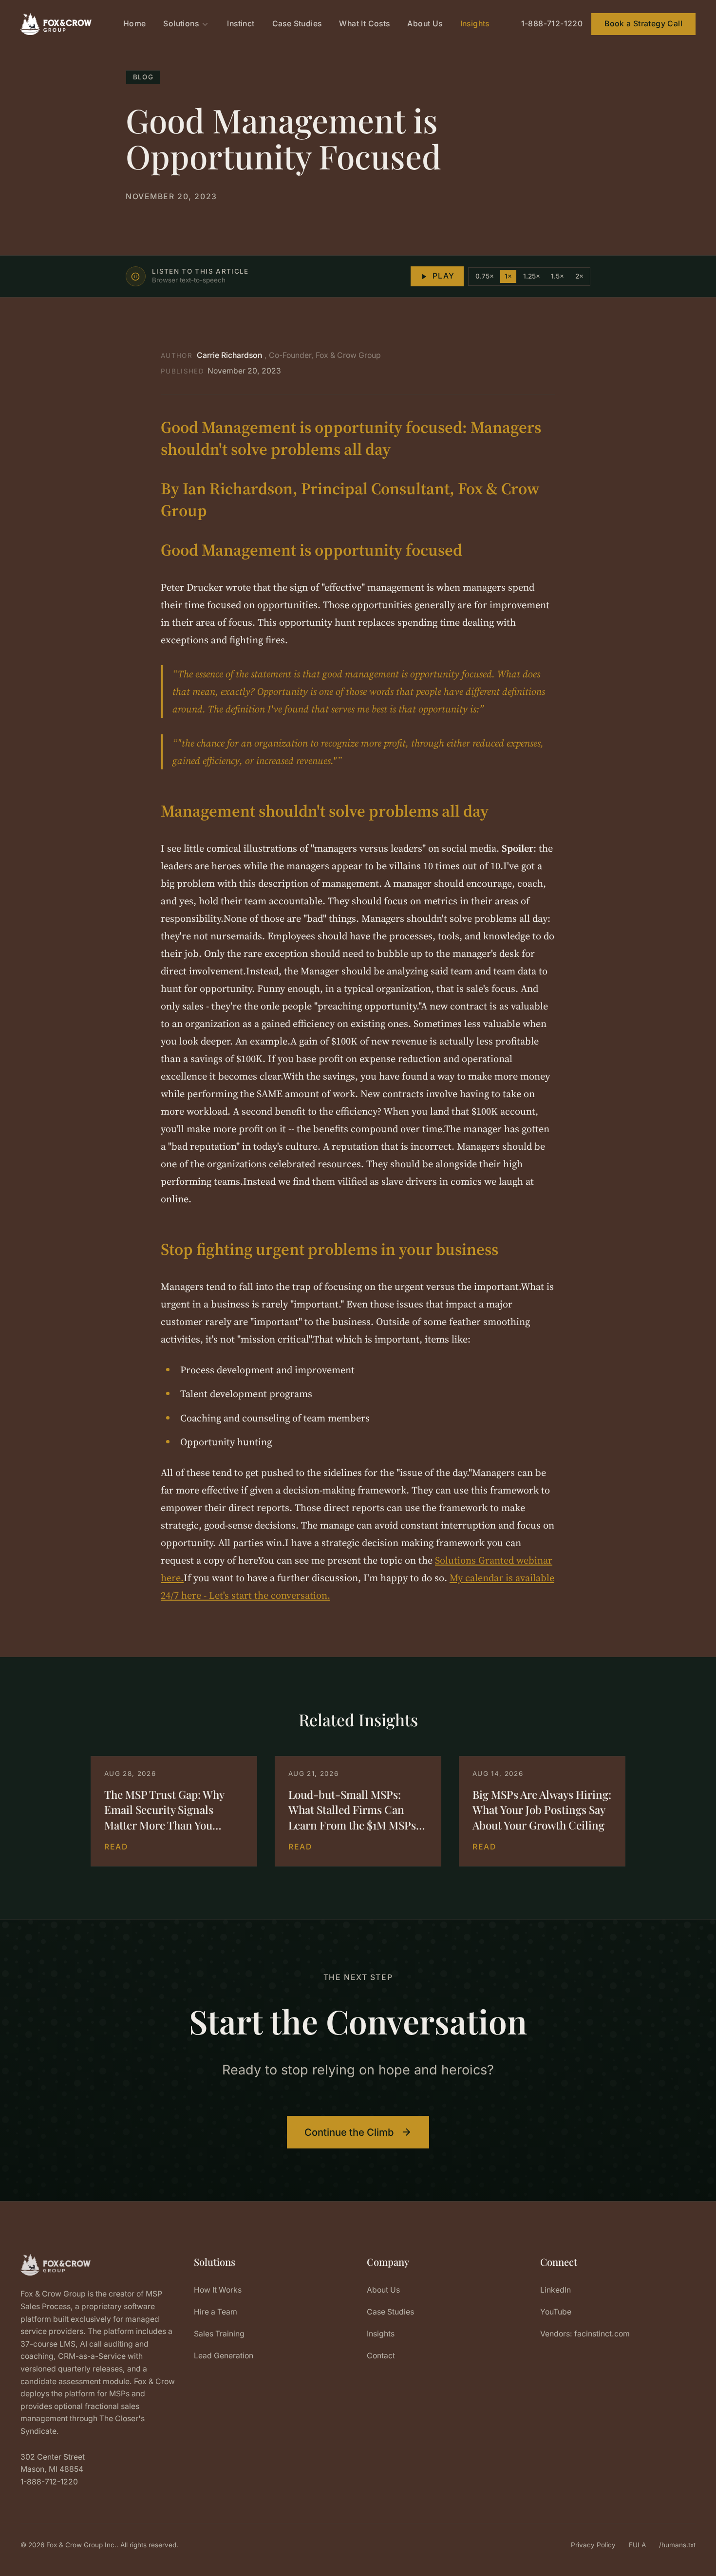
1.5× (557, 276)
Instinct (241, 24)
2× (579, 276)
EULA (637, 2545)
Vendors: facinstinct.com (585, 2334)
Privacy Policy (593, 2545)
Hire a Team (216, 2312)
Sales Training (219, 2334)
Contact (381, 2356)
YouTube (556, 2312)
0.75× (485, 276)
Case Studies (297, 24)
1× (508, 276)
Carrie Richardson (229, 355)
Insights (475, 24)
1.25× (532, 276)
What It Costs (364, 24)
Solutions (181, 24)
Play (444, 276)
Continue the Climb (349, 2132)
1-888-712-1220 (552, 24)
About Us (425, 24)
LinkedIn (556, 2290)
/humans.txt (677, 2545)
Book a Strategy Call (643, 24)
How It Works (218, 2290)
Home (135, 24)
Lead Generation (224, 2356)
